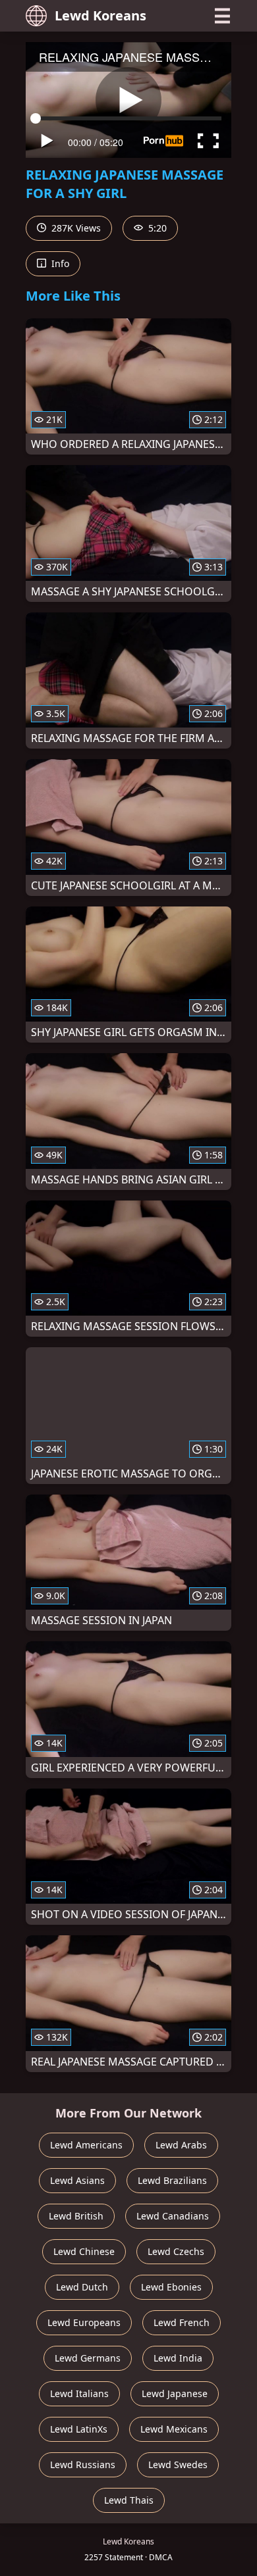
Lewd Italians (79, 2393)
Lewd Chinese (84, 2251)
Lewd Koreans (100, 15)
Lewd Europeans (84, 2322)
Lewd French (182, 2322)
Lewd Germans (88, 2358)
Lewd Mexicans (174, 2429)
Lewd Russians (83, 2465)
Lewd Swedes (178, 2465)
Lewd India (178, 2358)
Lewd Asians (77, 2180)
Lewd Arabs (181, 2145)
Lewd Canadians (173, 2216)
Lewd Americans (86, 2145)
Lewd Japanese (175, 2393)
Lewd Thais (129, 2500)
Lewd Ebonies (171, 2287)
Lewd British (76, 2216)
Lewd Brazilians (172, 2180)
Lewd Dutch (82, 2287)
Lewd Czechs (176, 2251)
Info (59, 263)
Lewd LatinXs (79, 2429)
